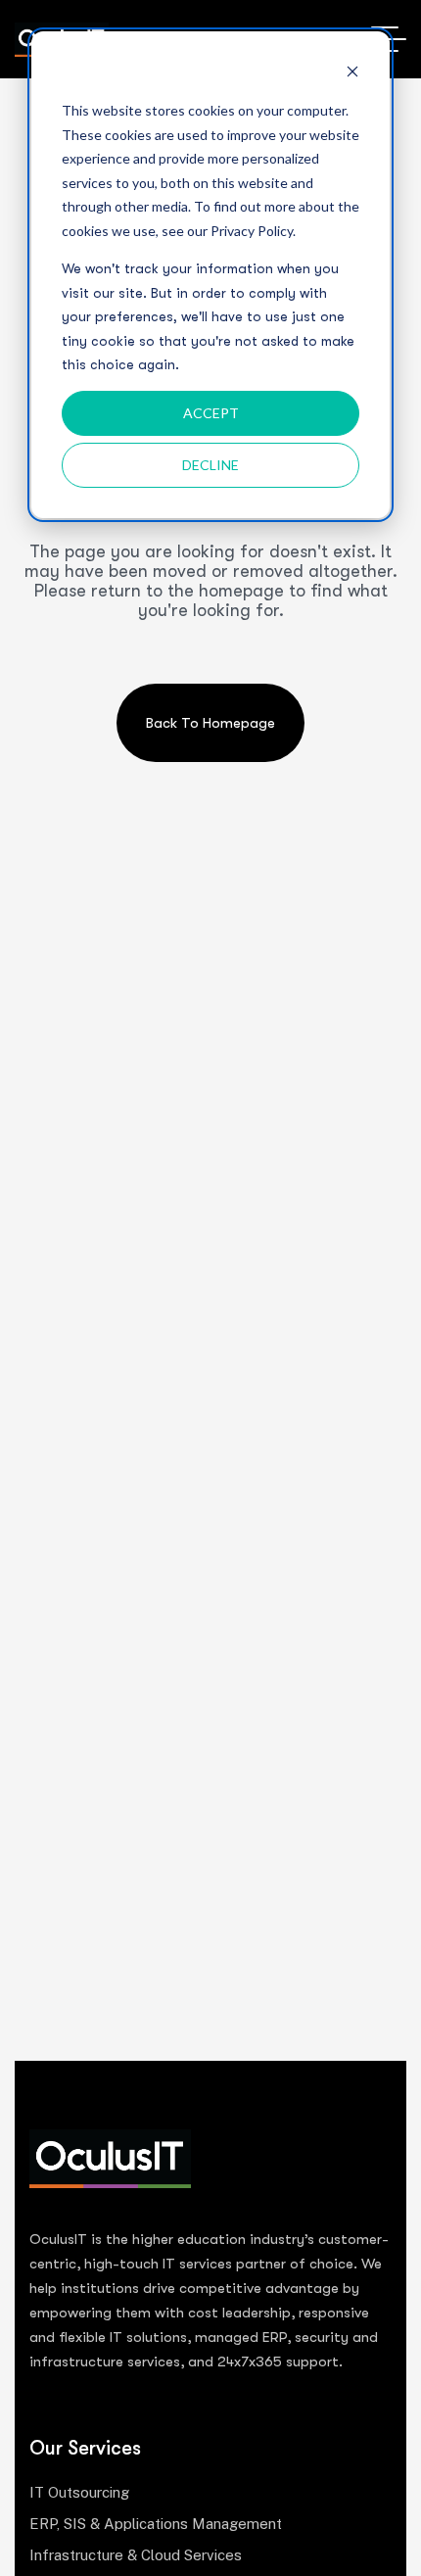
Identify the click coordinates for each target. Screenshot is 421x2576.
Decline (210, 465)
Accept (211, 413)
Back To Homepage (210, 723)
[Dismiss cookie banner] (352, 74)
